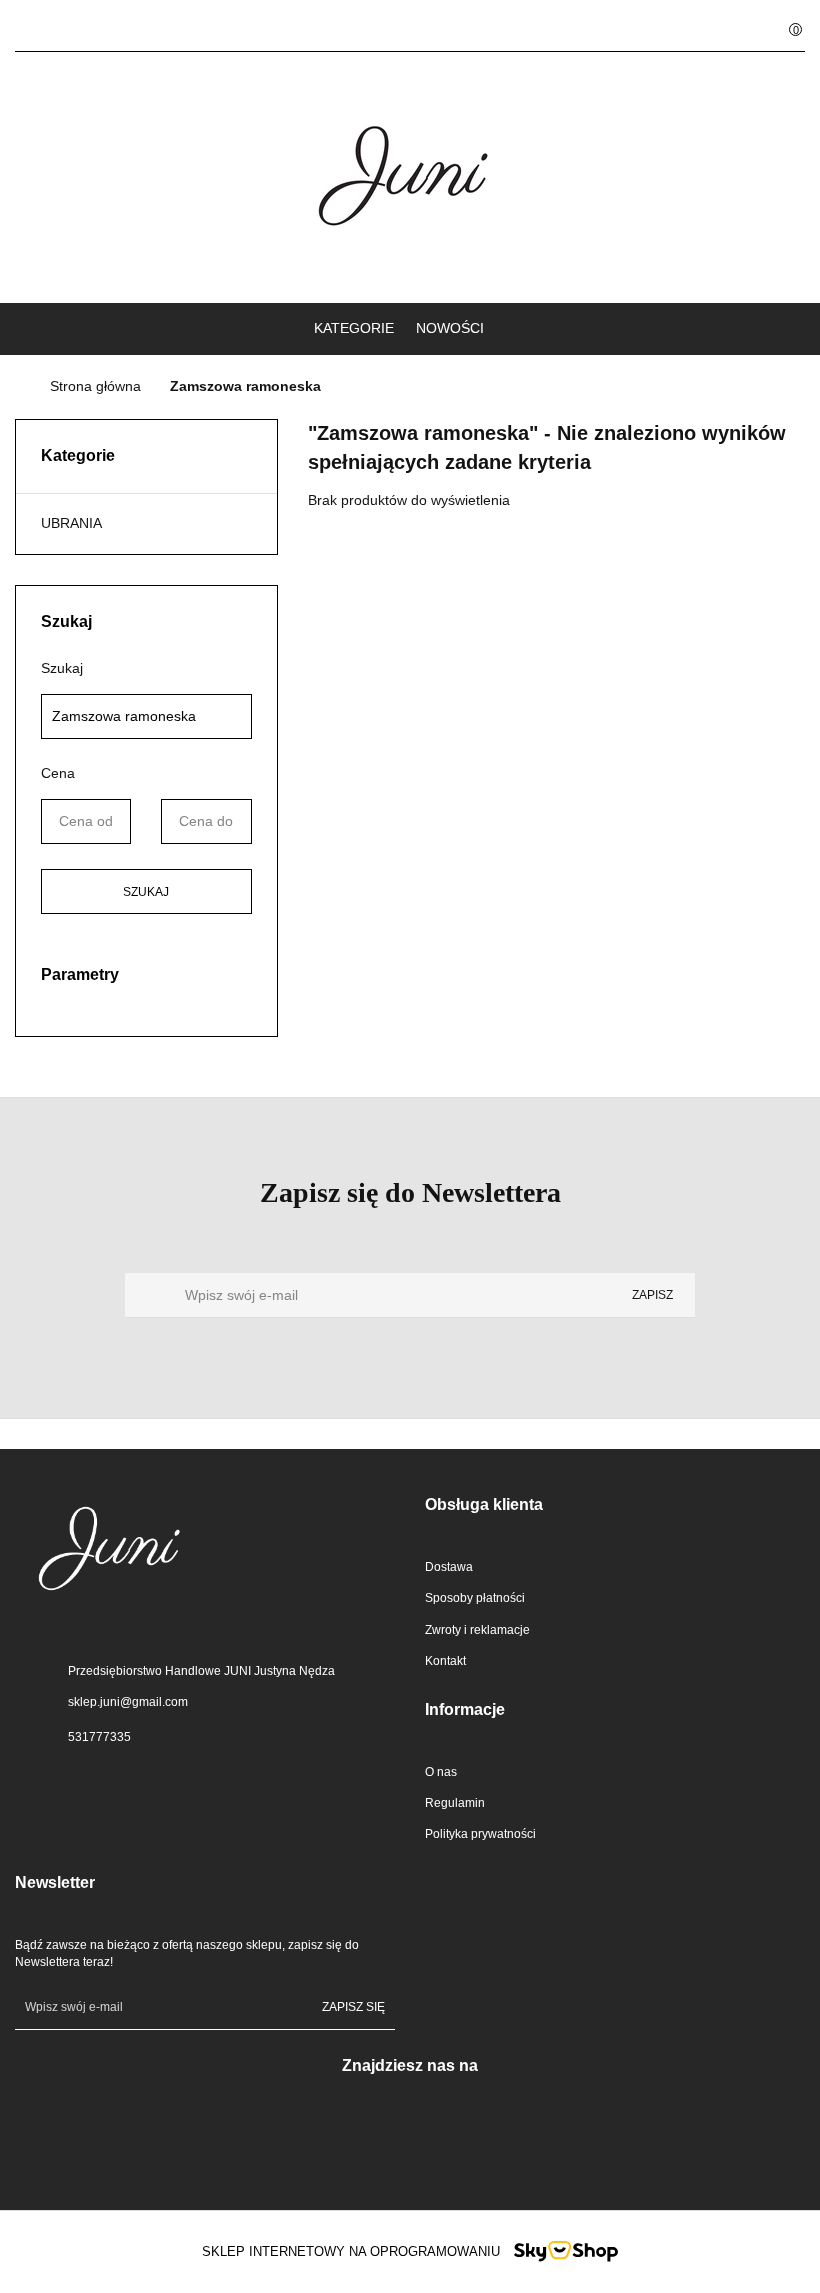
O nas (441, 1772)
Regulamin (455, 1803)
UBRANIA (71, 523)
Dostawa (449, 1567)
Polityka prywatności (480, 1834)
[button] (615, 1505)
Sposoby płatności (475, 1598)
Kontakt (445, 1661)
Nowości (450, 328)
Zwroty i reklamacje (477, 1630)
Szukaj (146, 892)
